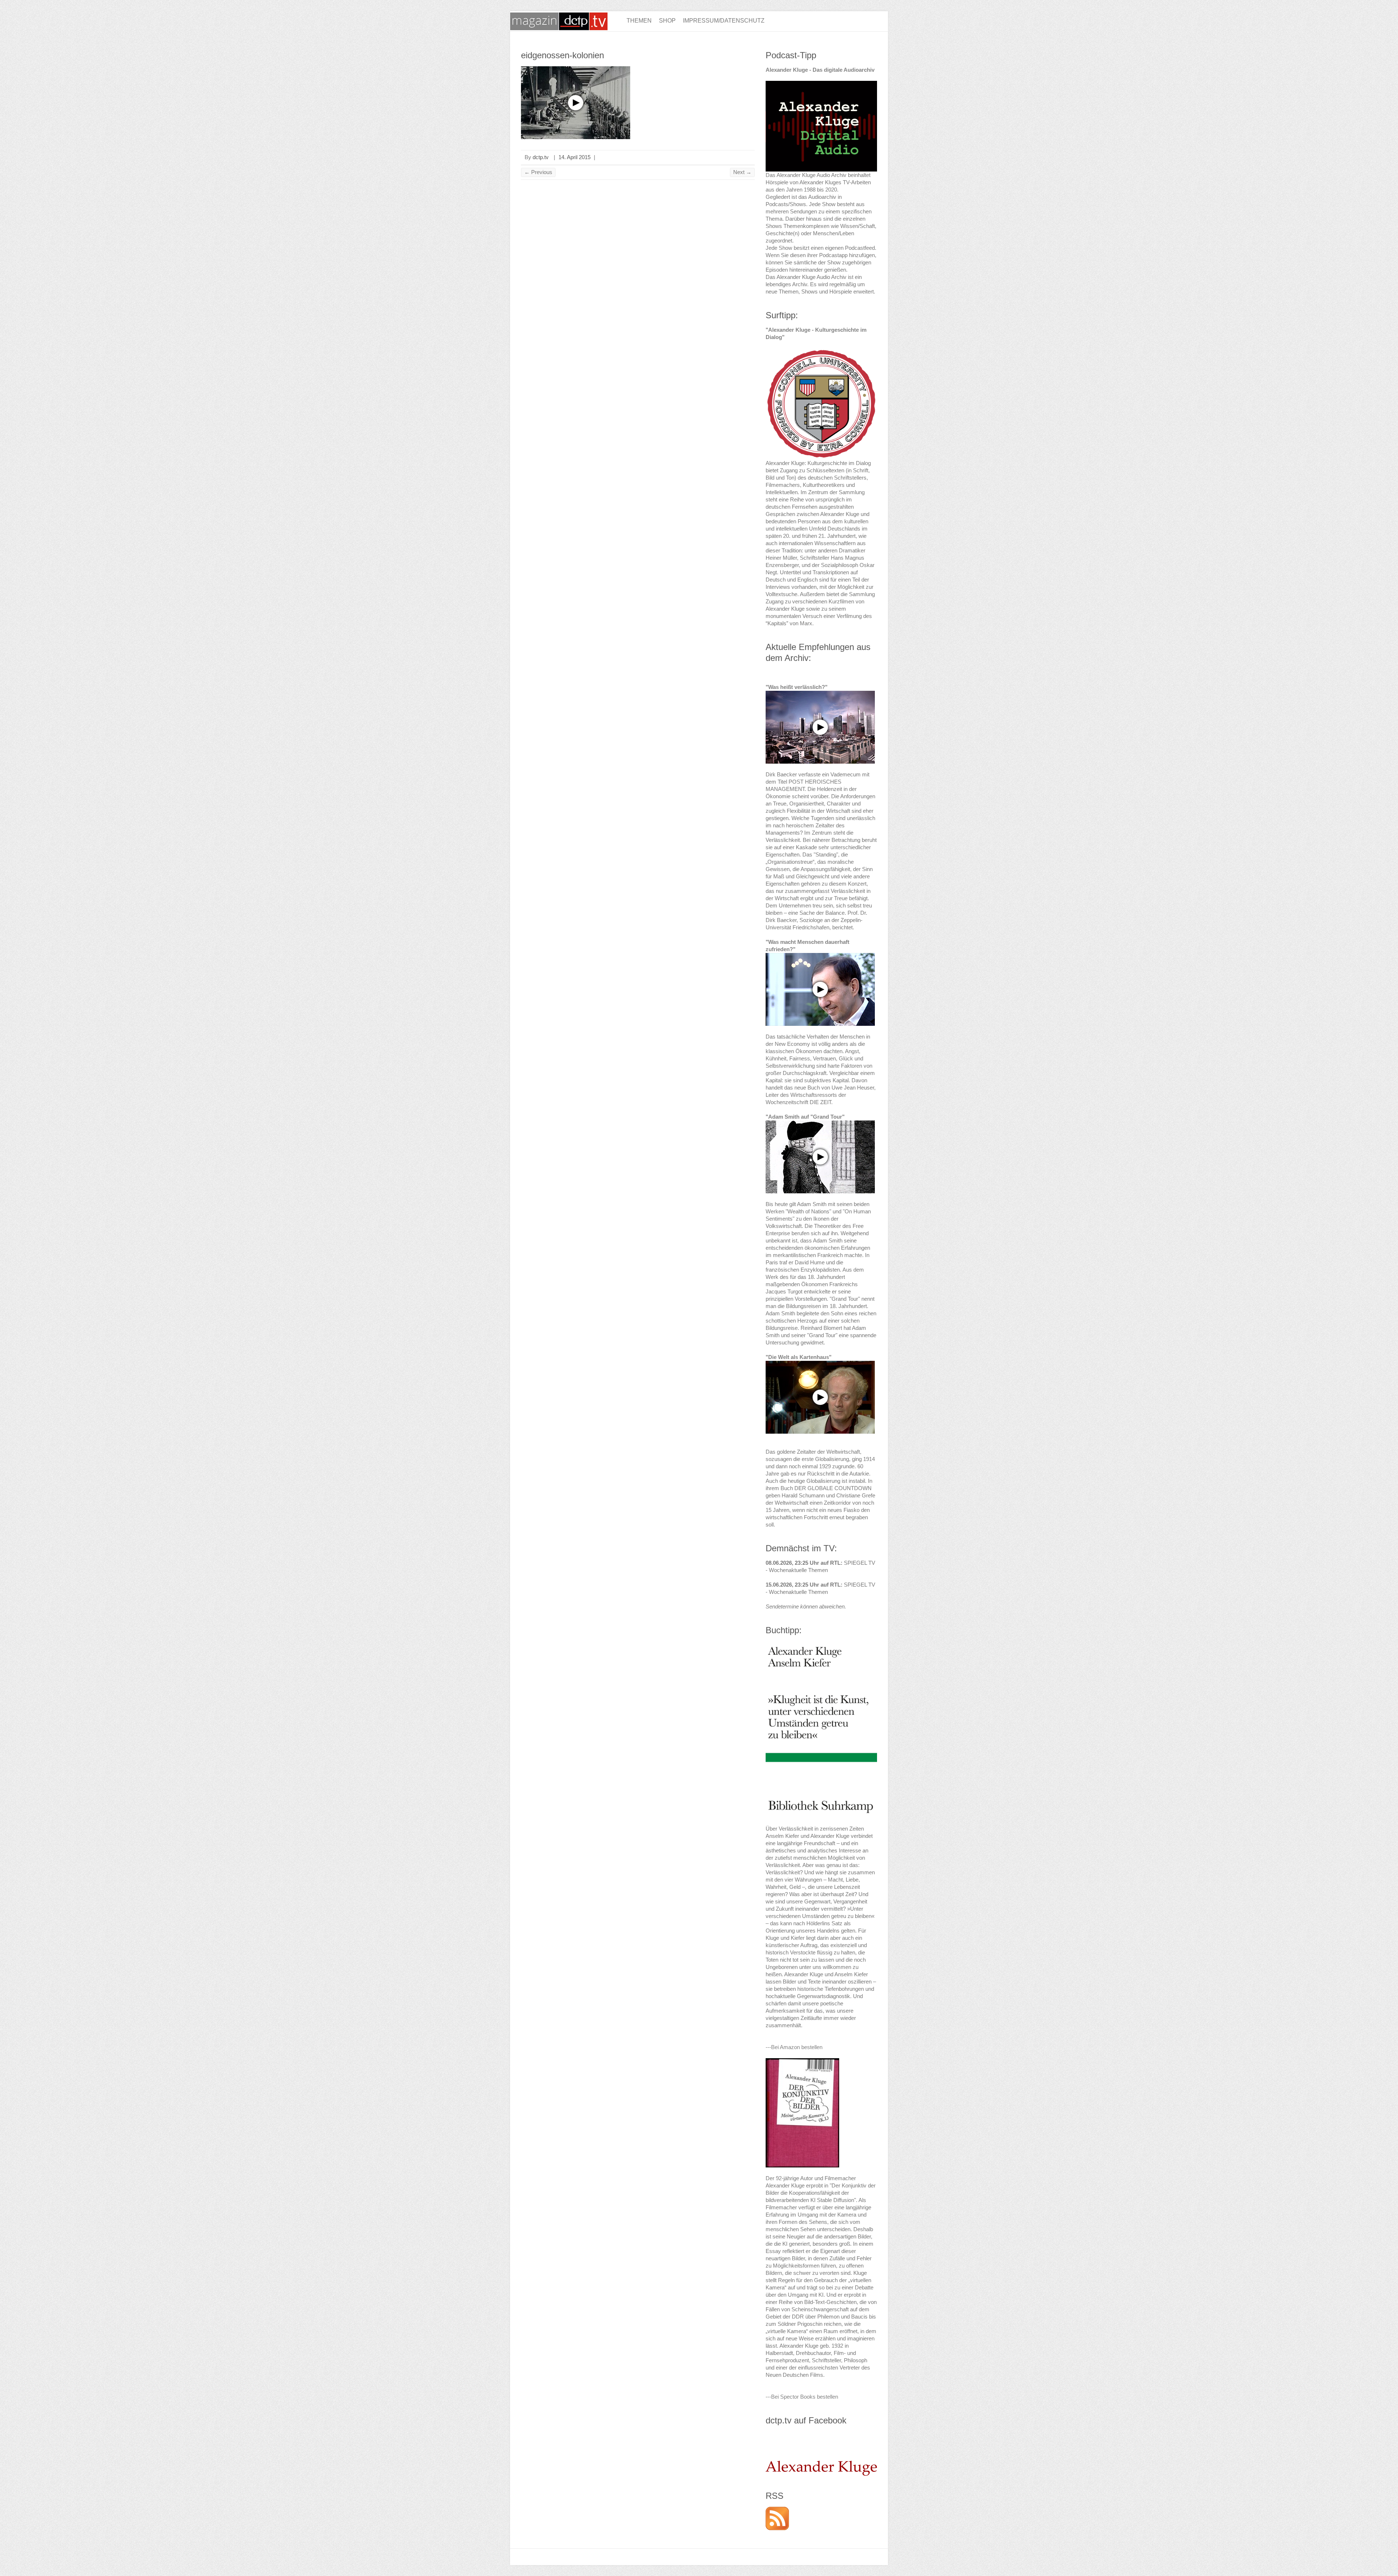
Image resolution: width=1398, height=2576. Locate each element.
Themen (639, 21)
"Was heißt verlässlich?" (797, 687)
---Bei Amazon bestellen (794, 2047)
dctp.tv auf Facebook (806, 2420)
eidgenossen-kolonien (562, 55)
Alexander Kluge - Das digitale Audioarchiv (820, 70)
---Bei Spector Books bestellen (802, 2397)
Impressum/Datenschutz (724, 21)
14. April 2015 (574, 157)
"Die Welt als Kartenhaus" (799, 1357)
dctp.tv (541, 157)
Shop (667, 21)
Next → (742, 172)
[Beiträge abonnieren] (777, 2510)
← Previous (538, 172)
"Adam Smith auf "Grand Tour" (805, 1117)
